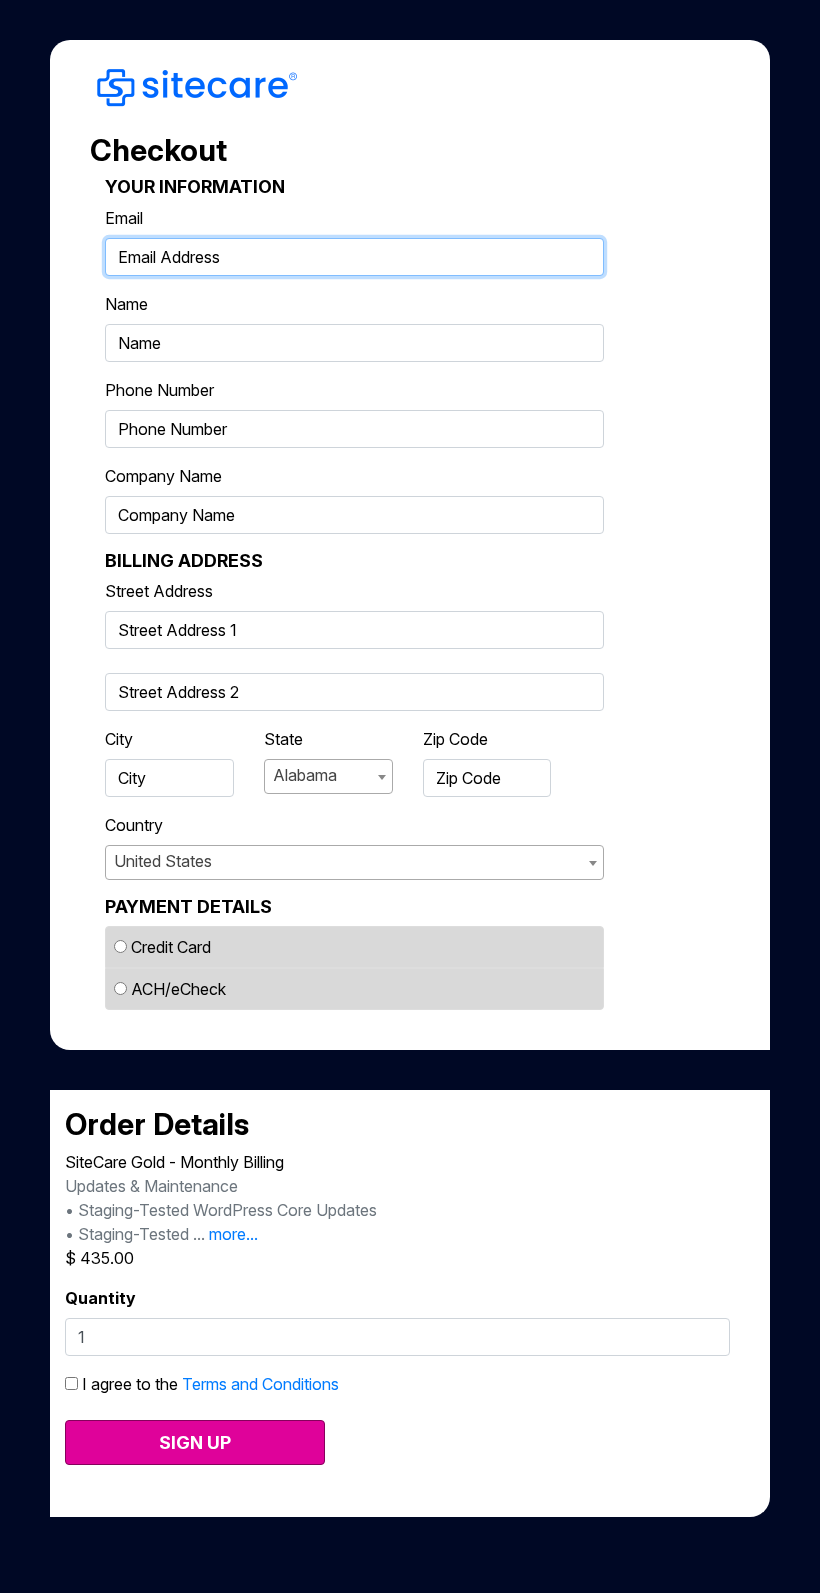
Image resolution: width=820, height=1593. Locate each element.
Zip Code (455, 739)
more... (233, 1234)
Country (134, 825)
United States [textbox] (163, 861)
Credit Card (171, 947)
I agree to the (208, 1384)
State (283, 739)
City (119, 739)
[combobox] (328, 776)
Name (126, 304)
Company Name (163, 476)
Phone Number (159, 390)
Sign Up (195, 1442)
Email (124, 218)
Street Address (159, 591)
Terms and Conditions (260, 1384)
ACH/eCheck (178, 989)
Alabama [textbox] (305, 775)
